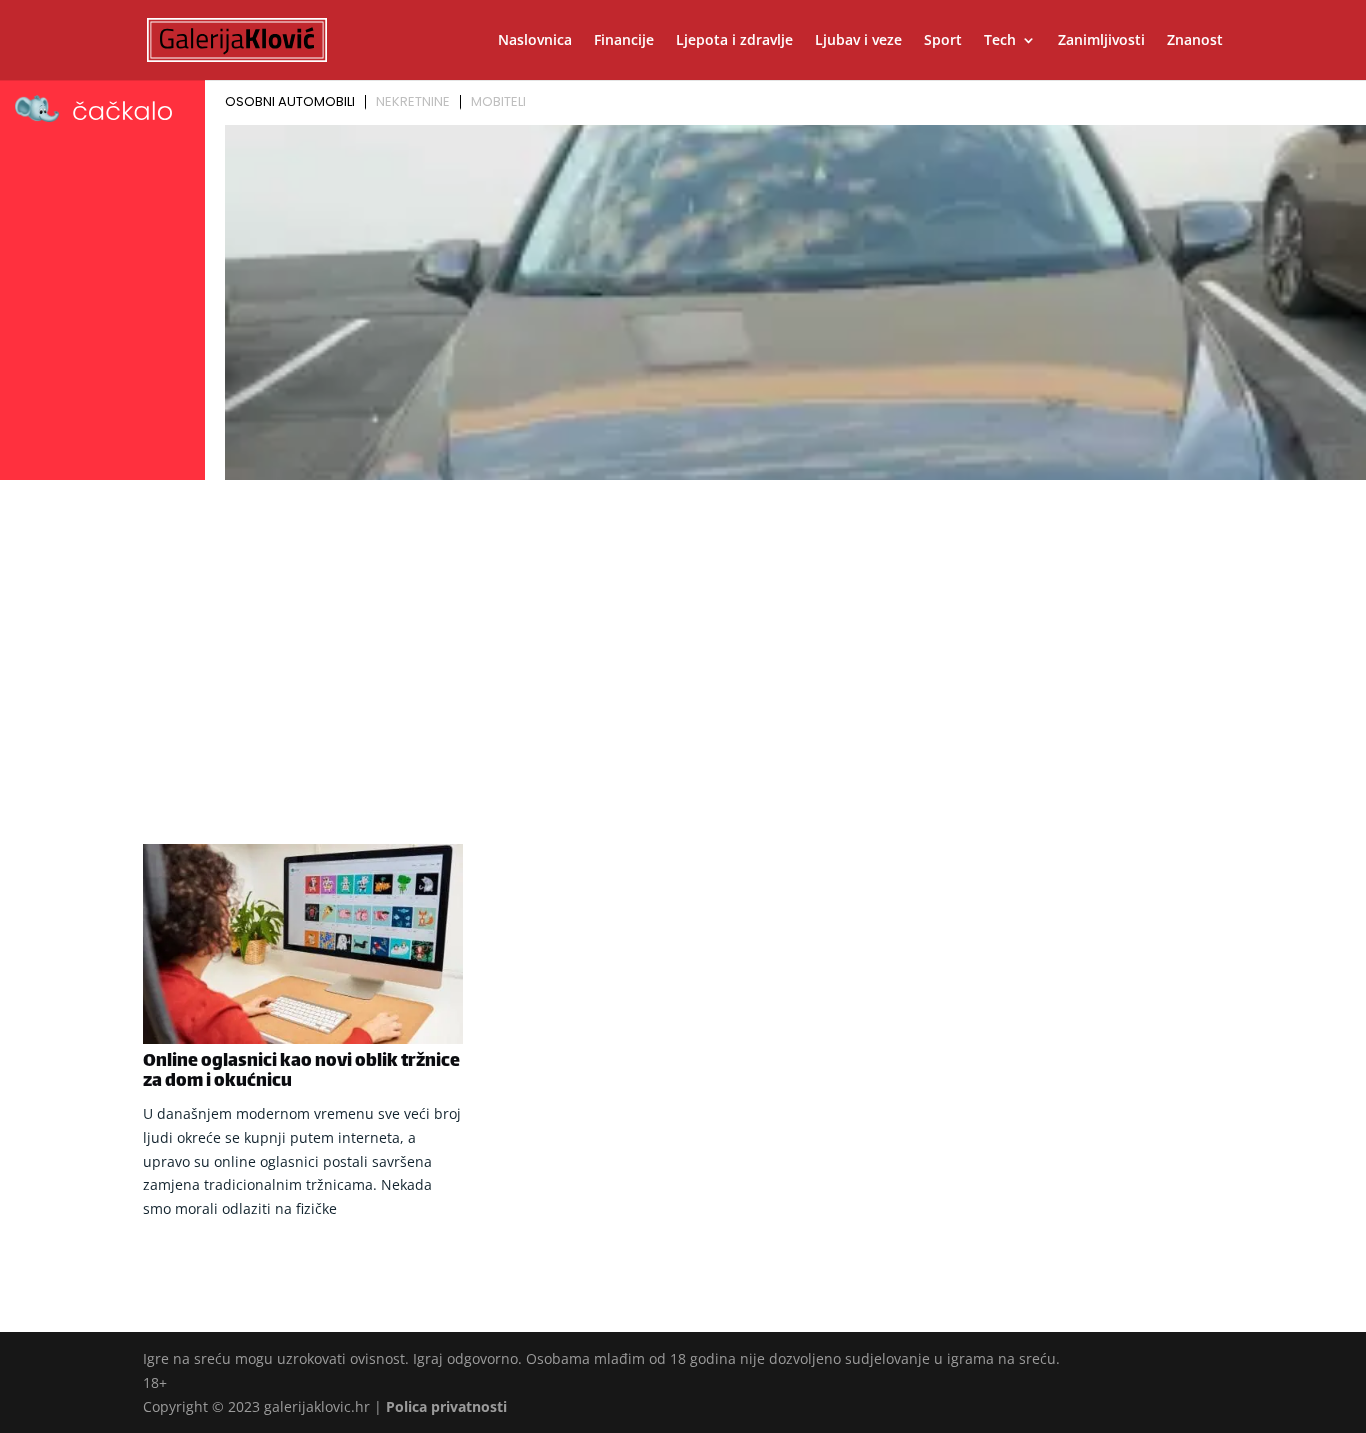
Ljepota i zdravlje (734, 41)
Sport (943, 41)
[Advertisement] (683, 637)
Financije (624, 41)
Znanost (1195, 41)
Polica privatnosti (446, 1406)
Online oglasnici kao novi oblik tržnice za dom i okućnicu (301, 1072)
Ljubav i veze (858, 41)
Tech (1000, 41)
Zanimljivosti (1101, 41)
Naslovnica (535, 41)
